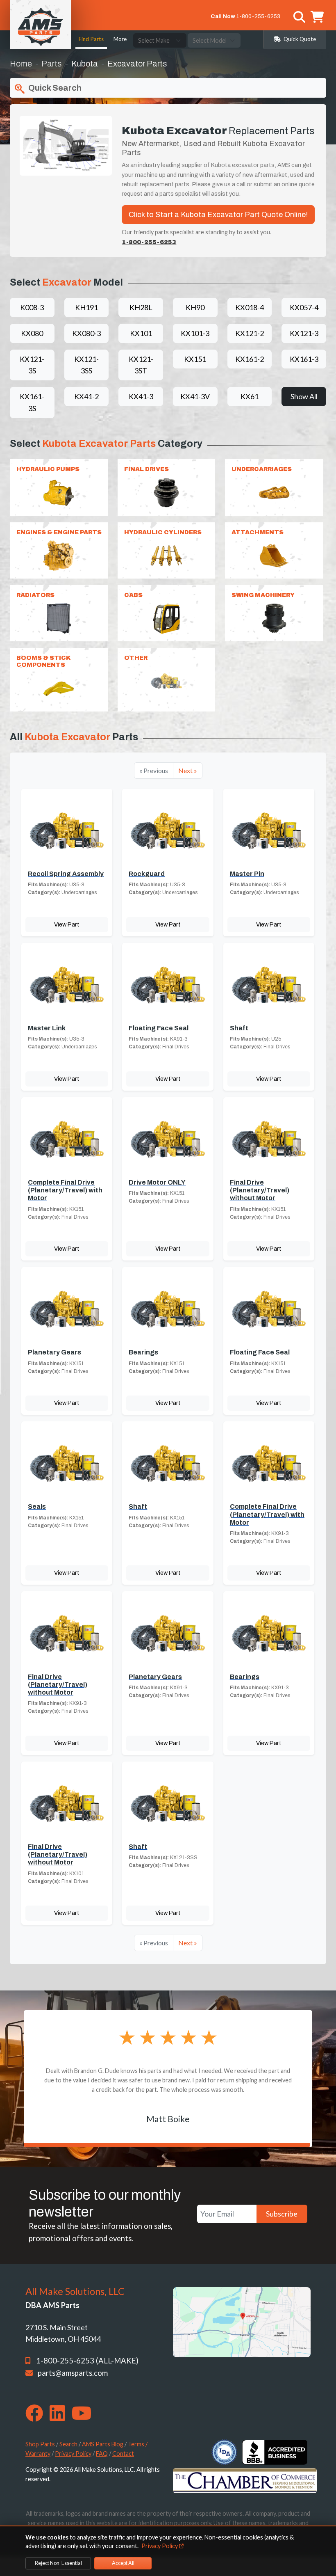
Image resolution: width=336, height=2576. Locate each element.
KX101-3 (195, 333)
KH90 (195, 307)
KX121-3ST (141, 365)
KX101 (141, 333)
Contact (123, 2454)
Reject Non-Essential (58, 2563)
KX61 (250, 396)
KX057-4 (304, 307)
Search (68, 2444)
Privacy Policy (73, 2454)
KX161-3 (304, 359)
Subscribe (282, 2214)
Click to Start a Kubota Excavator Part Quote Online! (218, 215)
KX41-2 (86, 396)
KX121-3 (304, 333)
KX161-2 (250, 359)
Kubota (85, 64)
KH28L (141, 307)
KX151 (195, 359)
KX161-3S (32, 402)
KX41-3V (195, 396)
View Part (67, 924)
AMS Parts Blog (103, 2444)
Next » (188, 770)
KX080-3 (86, 333)
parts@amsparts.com (73, 2373)
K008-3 (32, 307)
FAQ (102, 2454)
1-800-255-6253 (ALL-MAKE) (87, 2361)
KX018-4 (250, 307)
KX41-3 (141, 396)
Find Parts (91, 39)
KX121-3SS (86, 365)
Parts (52, 64)
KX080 (32, 333)
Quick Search (54, 88)
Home (21, 64)
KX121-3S (32, 365)
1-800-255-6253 (258, 16)
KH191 (86, 307)
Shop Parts (40, 2444)
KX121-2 (250, 333)
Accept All (123, 2563)
